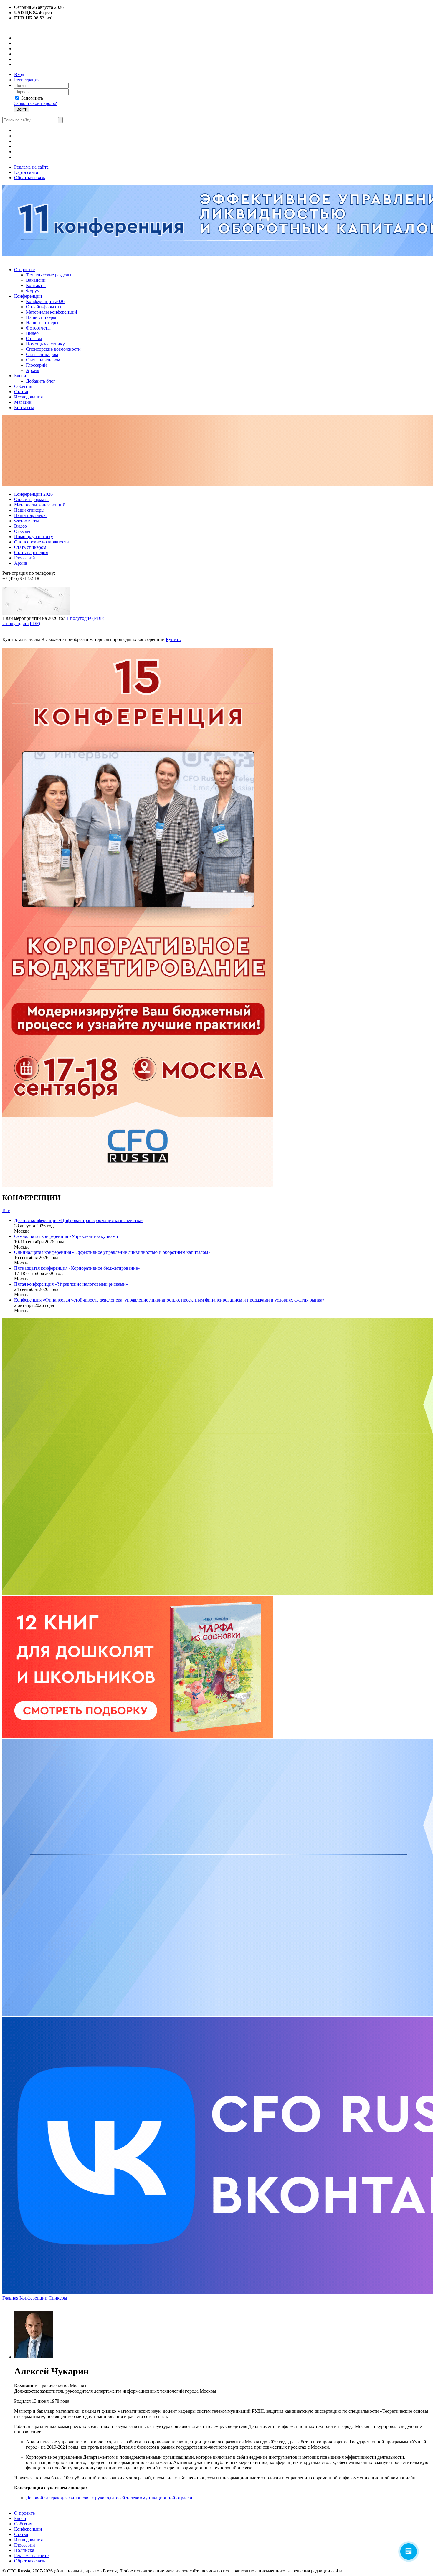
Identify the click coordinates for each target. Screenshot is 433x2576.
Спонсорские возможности (53, 349)
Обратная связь (29, 178)
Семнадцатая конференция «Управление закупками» (67, 1236)
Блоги (20, 376)
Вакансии (36, 280)
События (23, 386)
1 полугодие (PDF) (85, 618)
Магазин (23, 402)
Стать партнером (43, 360)
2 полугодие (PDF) (21, 624)
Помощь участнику (45, 344)
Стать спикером (42, 354)
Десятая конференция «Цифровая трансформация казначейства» (79, 1220)
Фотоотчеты (38, 328)
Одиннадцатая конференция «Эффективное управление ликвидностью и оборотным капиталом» (112, 1252)
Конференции (28, 296)
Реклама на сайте (31, 167)
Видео (32, 333)
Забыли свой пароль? (35, 103)
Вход (19, 74)
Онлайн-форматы (44, 307)
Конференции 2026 (45, 301)
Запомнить (32, 98)
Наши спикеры (41, 317)
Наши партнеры (42, 323)
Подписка (24, 2550)
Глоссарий (36, 365)
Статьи (21, 392)
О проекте (24, 270)
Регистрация (27, 80)
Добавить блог (41, 381)
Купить (173, 639)
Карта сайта (26, 172)
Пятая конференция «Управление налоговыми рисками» (71, 1284)
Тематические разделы (49, 275)
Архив (33, 370)
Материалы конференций (52, 312)
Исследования (28, 397)
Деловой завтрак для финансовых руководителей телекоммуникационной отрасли (109, 2498)
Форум (33, 291)
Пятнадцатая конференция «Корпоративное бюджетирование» (77, 1268)
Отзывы (34, 339)
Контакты (36, 285)
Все (6, 1210)
